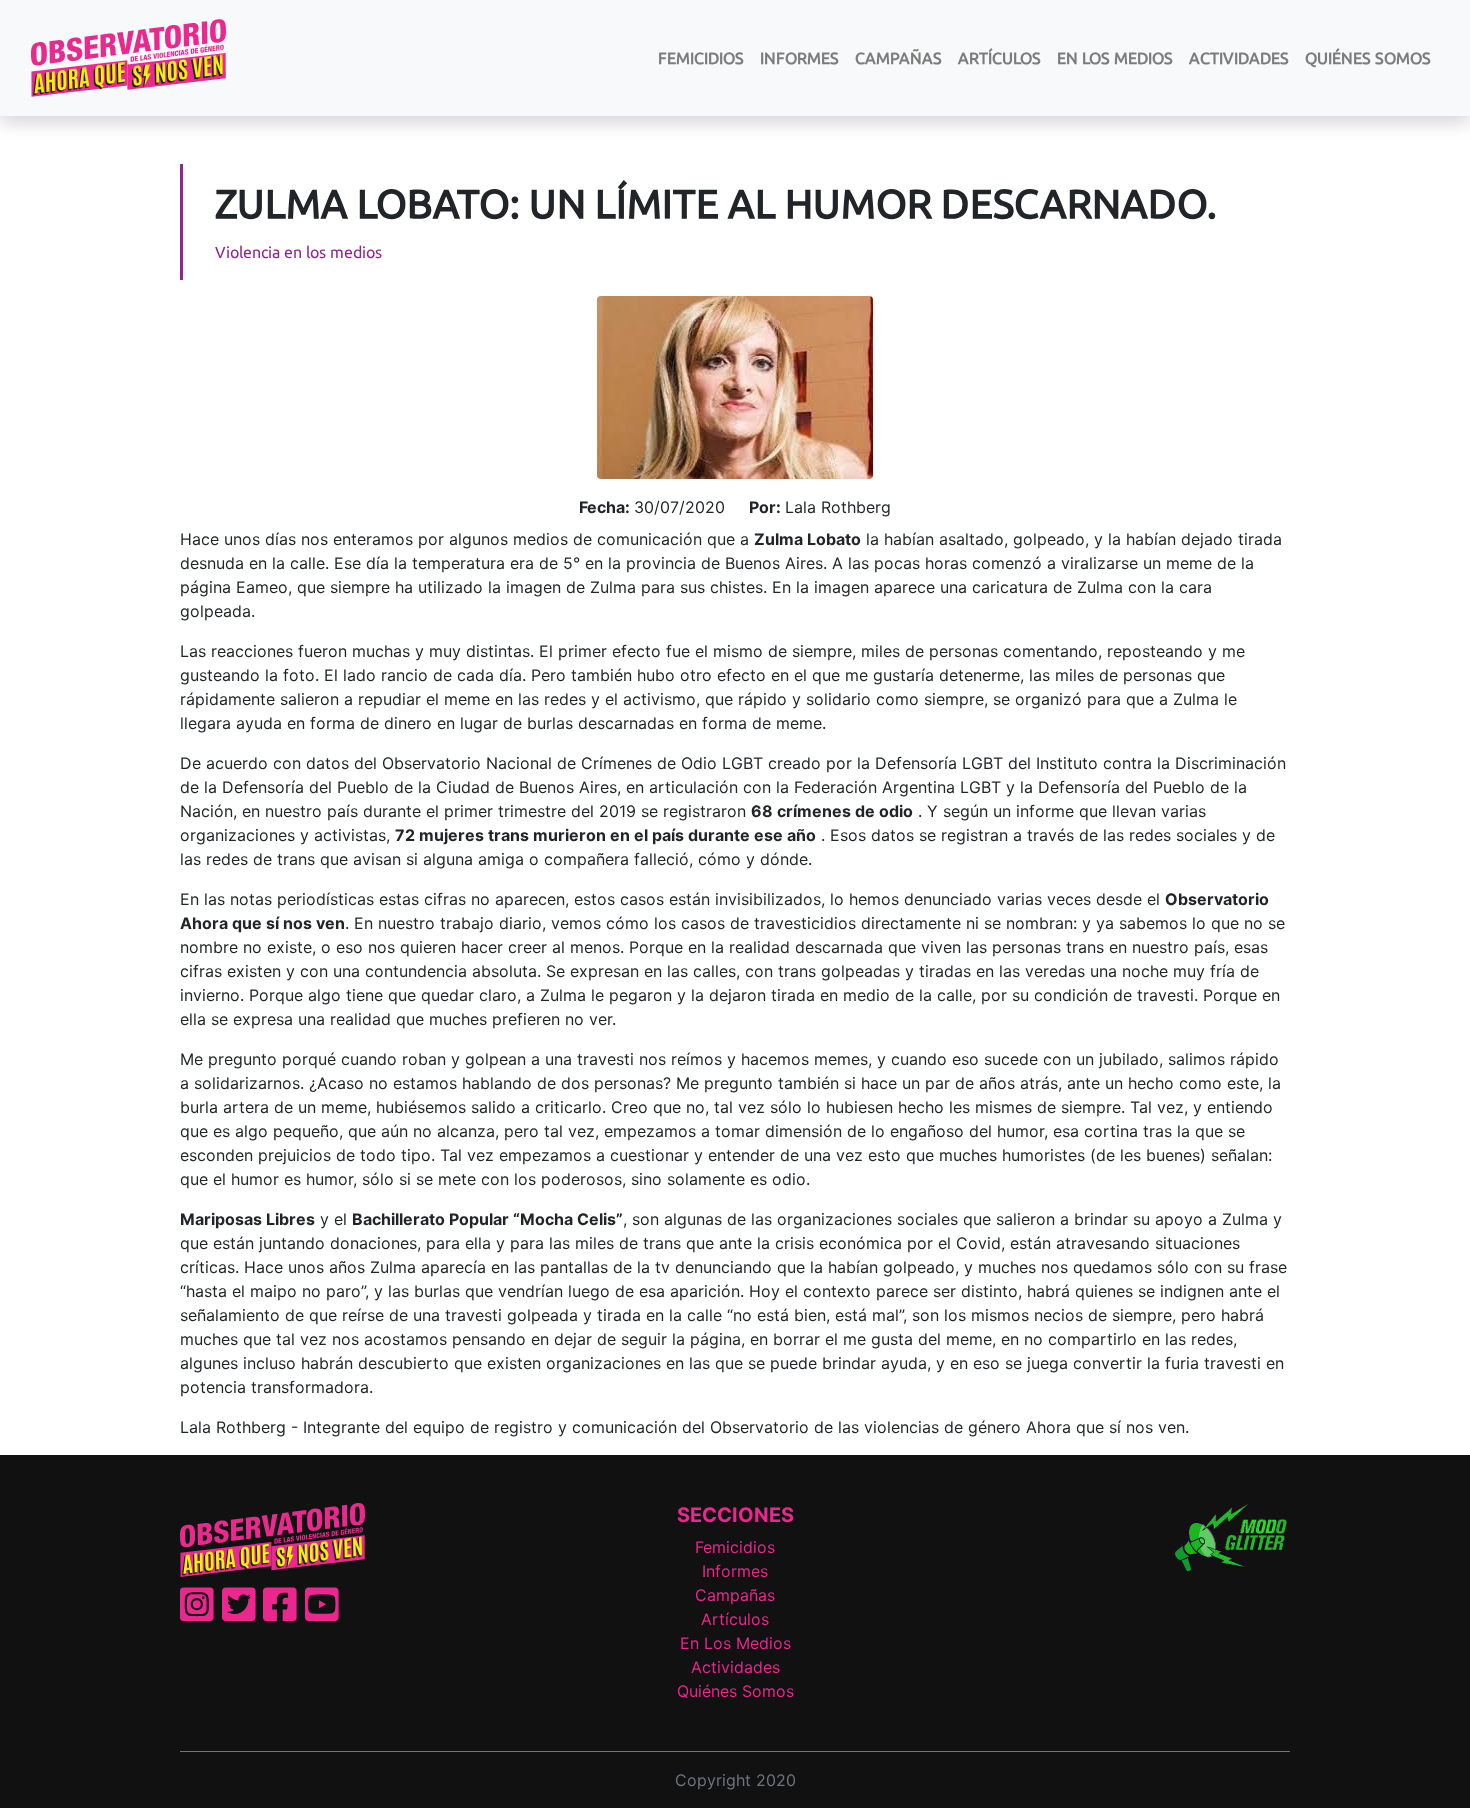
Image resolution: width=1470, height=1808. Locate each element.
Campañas (898, 58)
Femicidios (701, 58)
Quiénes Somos (1368, 58)
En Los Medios (1115, 58)
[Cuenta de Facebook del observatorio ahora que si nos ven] (280, 1613)
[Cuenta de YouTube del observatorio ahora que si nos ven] (322, 1613)
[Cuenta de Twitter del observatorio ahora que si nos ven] (239, 1613)
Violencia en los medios (298, 252)
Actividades (1239, 58)
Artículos (999, 58)
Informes (799, 58)
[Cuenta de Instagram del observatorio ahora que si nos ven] (197, 1613)
